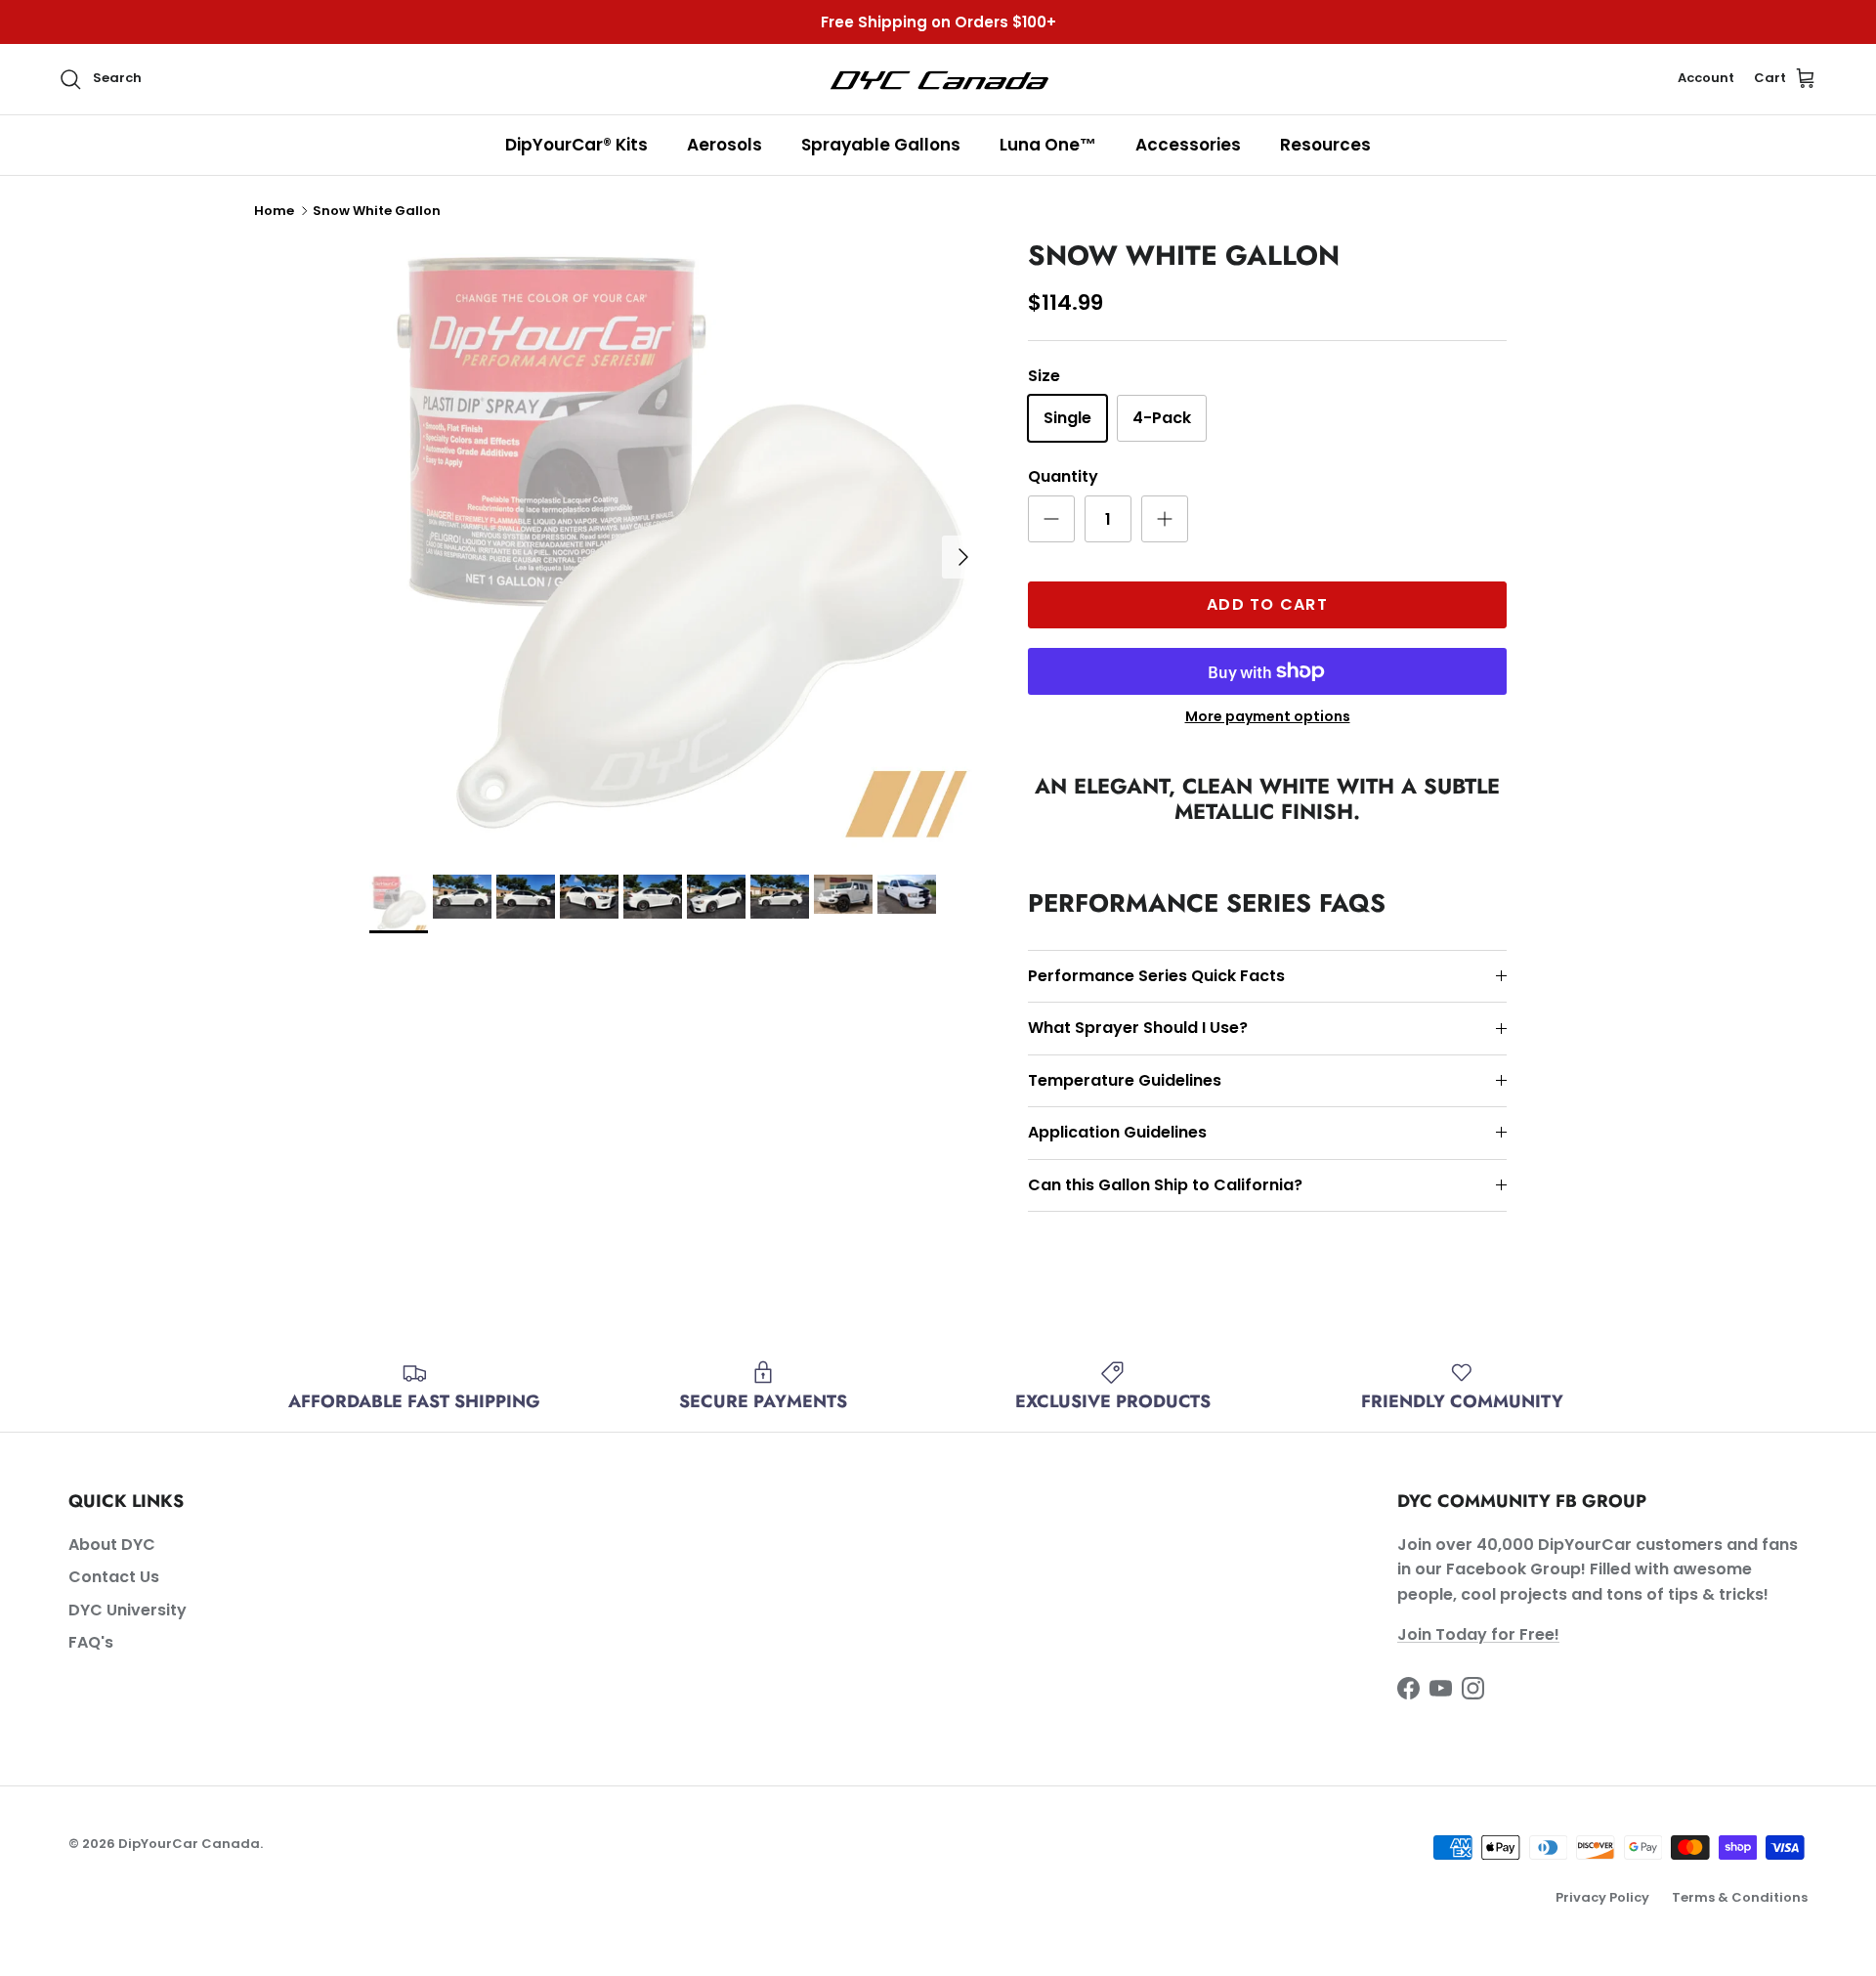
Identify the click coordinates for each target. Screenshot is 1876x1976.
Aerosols (725, 145)
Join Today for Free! (1478, 1634)
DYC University (128, 1610)
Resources (1325, 145)
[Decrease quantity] (1051, 519)
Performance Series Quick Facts (1156, 976)
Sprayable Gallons (881, 145)
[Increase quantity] (1165, 519)
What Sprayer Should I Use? (1138, 1028)
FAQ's (91, 1642)
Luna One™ (1048, 145)
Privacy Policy (1602, 1897)
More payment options (1268, 717)
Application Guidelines (1117, 1132)
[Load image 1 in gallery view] (677, 547)
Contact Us (114, 1577)
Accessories (1188, 145)
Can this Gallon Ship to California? (1165, 1185)
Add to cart (1267, 604)
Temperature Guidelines (1125, 1080)
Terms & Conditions (1740, 1897)
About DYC (112, 1545)
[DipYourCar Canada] (938, 79)
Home (274, 211)
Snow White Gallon (377, 211)
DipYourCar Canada (189, 1844)
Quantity (1063, 477)
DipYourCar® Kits (576, 145)
